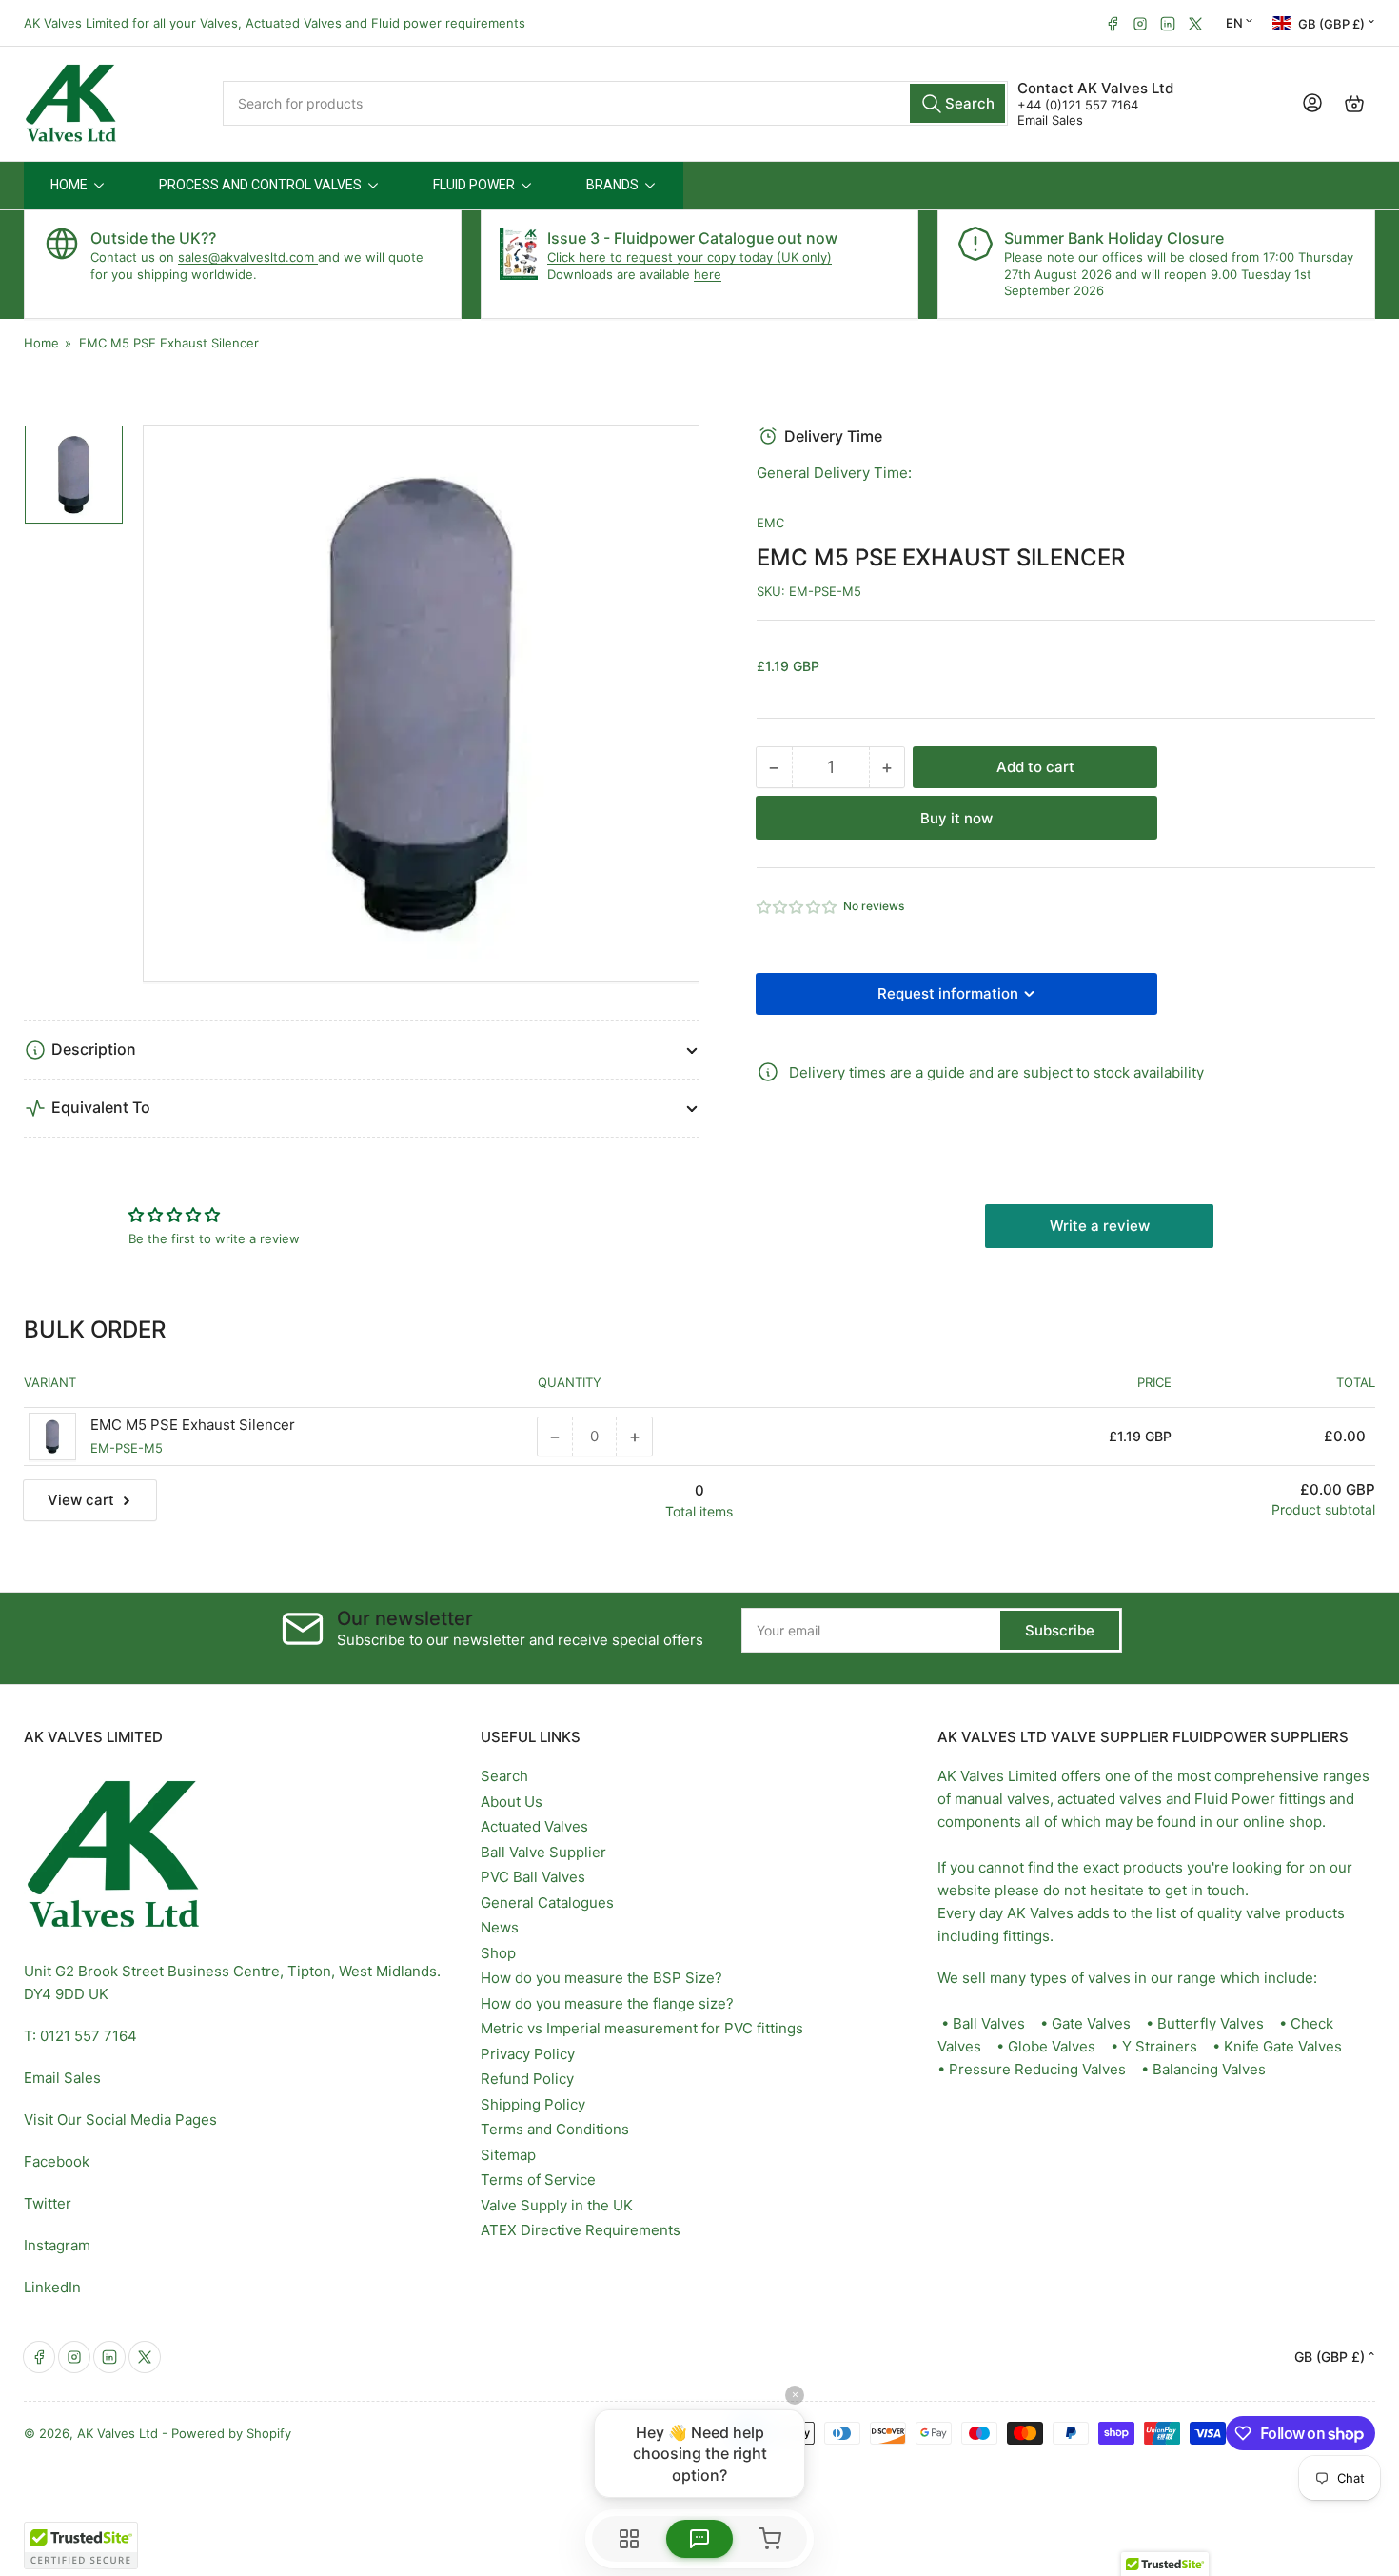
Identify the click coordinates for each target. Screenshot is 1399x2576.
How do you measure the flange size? (607, 2003)
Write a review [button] (1100, 1226)
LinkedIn (52, 2287)
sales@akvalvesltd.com (248, 257)
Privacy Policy (528, 2054)
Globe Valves (1052, 2046)
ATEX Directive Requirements (581, 2230)
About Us (512, 1802)
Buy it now (956, 818)
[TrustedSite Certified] (81, 2546)
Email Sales (1050, 120)
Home (41, 343)
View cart (81, 1500)
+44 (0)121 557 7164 (1078, 105)
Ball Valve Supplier (543, 1852)
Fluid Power (1235, 1799)
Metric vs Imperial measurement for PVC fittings (642, 2028)
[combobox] (616, 103)
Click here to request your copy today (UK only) (690, 257)
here (708, 274)
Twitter (48, 2203)
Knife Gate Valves (1283, 2046)
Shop (498, 1953)
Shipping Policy (533, 2104)
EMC (770, 523)
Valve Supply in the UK (557, 2205)
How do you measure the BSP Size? (601, 1978)
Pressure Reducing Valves (1037, 2069)
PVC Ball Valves (533, 1877)
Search (504, 1776)
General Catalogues (547, 1902)
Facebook (57, 2161)
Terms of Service (538, 2180)
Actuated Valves (534, 1826)
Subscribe (1060, 1630)
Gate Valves (1091, 2023)
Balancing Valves (1209, 2069)
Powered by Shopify (231, 2433)
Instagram (57, 2245)
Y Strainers (1160, 2046)
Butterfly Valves (1211, 2023)
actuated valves (1110, 1799)
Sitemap (508, 2155)
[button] (798, 907)
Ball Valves (989, 2023)
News (500, 1927)
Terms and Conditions (555, 2129)
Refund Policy (527, 2079)
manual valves (1002, 1799)
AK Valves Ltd (118, 2433)
